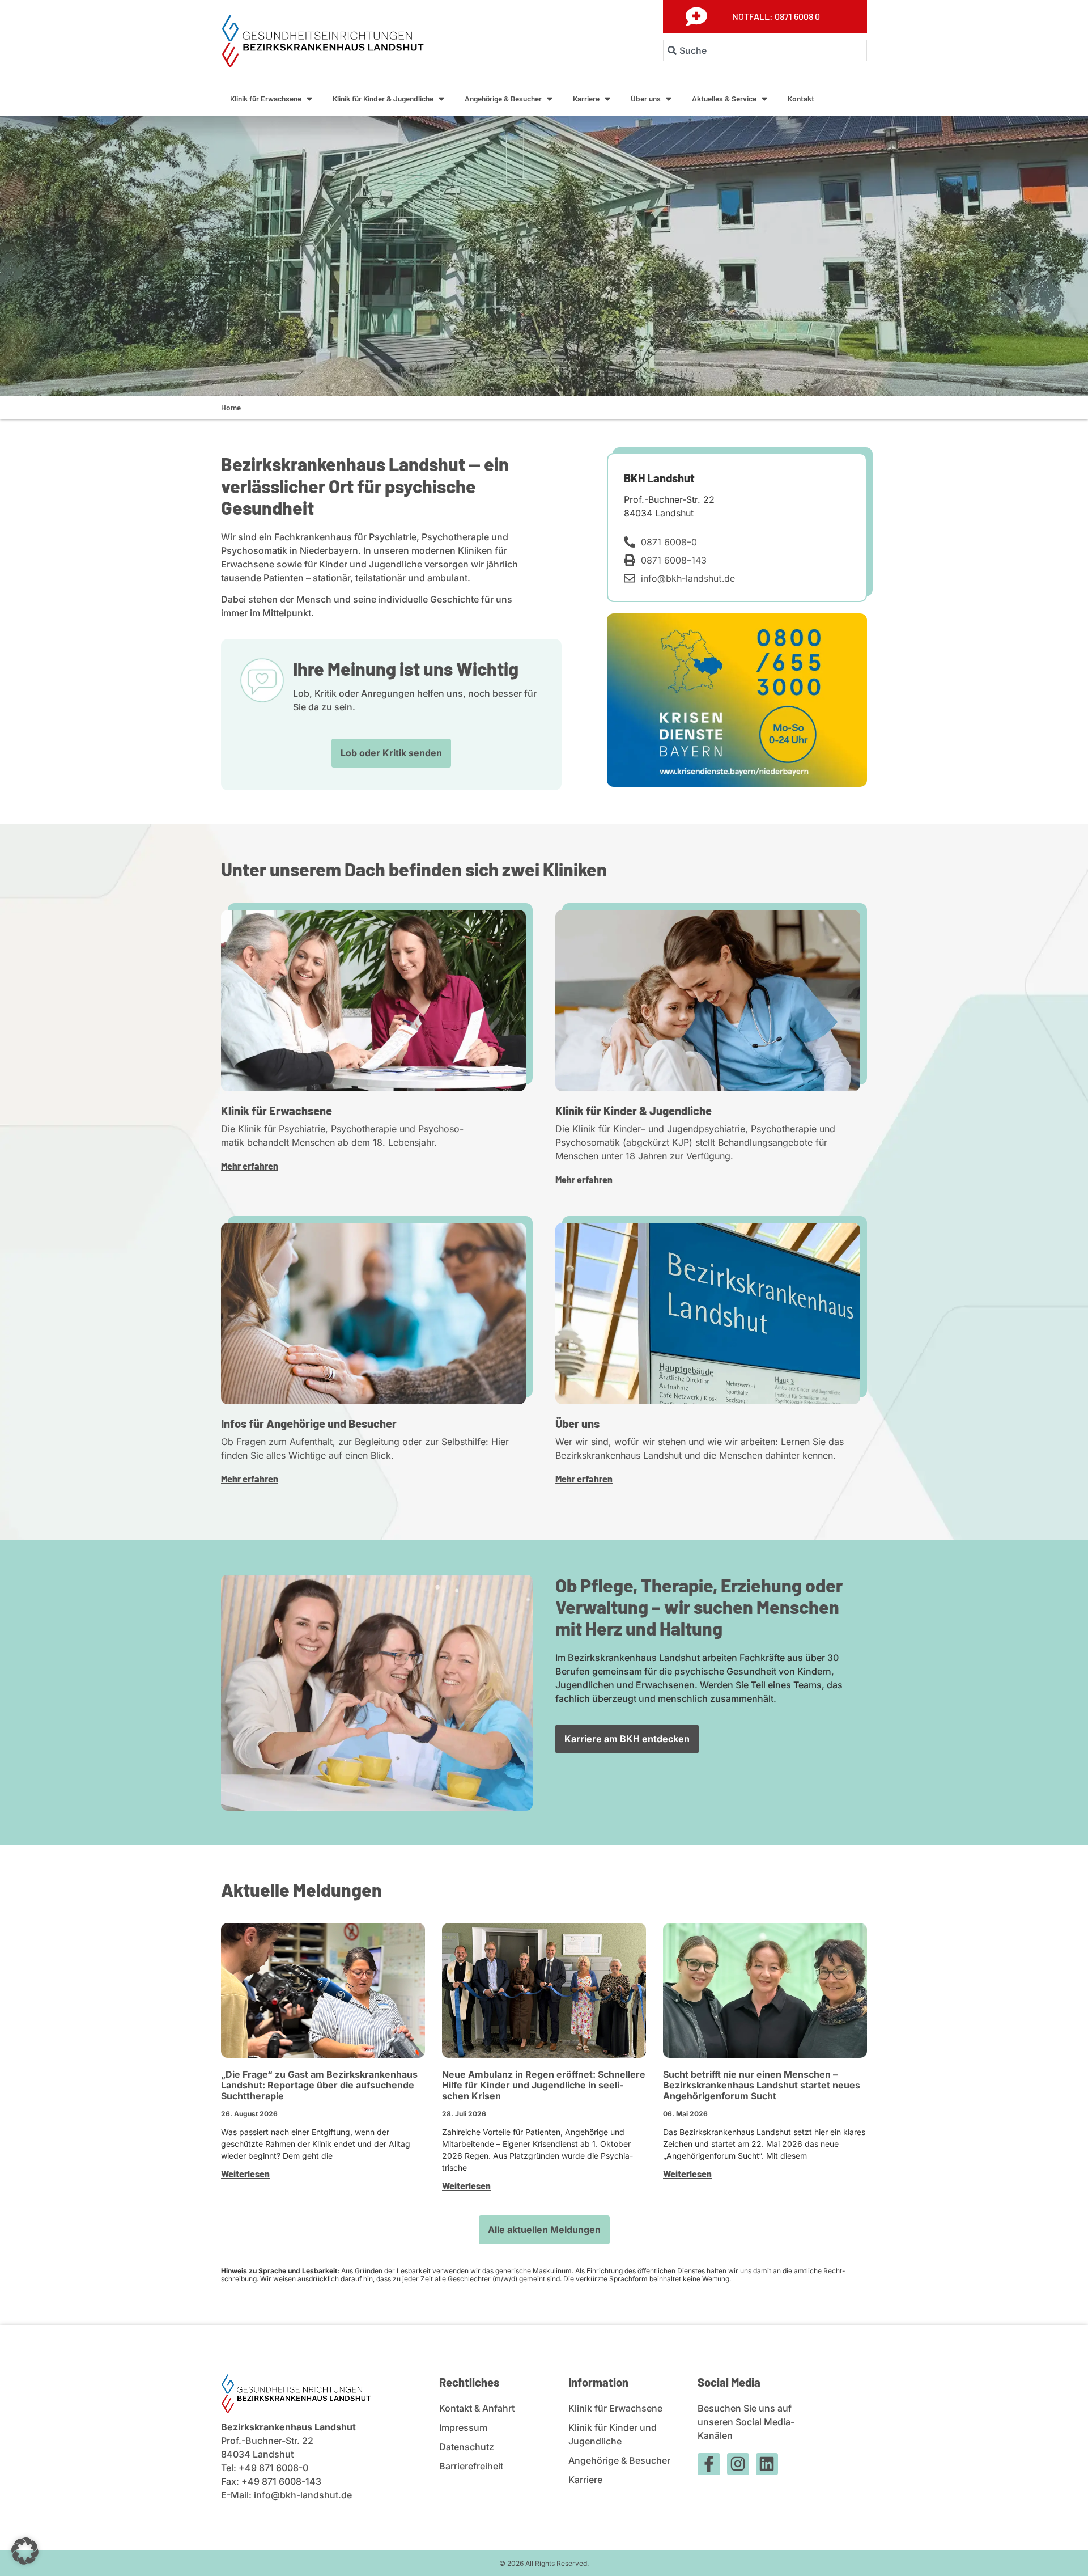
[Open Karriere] (607, 99)
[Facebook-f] (709, 2464)
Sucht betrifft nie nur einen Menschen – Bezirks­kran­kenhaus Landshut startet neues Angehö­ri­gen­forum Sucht (762, 2085)
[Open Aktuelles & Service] (764, 99)
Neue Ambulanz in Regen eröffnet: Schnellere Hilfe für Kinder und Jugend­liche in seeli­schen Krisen (544, 2085)
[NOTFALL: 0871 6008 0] (696, 16)
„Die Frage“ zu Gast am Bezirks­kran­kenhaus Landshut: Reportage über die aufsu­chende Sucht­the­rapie (319, 2085)
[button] (25, 2551)
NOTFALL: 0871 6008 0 (776, 16)
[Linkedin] (767, 2464)
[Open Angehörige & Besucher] (550, 99)
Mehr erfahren (250, 1166)
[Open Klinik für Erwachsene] (309, 99)
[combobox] (765, 50)
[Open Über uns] (669, 99)
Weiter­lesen (245, 2174)
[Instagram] (738, 2464)
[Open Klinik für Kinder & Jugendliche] (441, 99)
